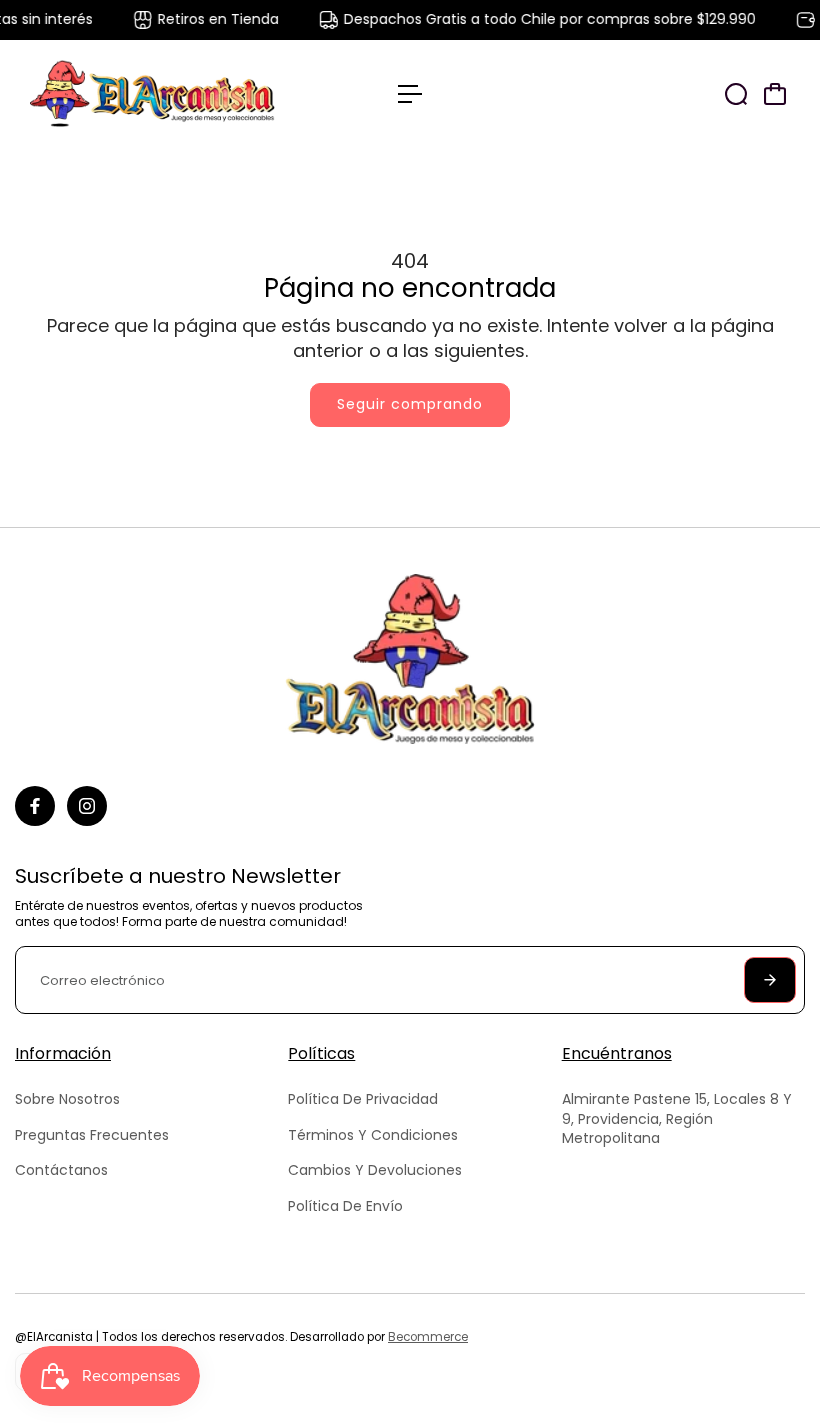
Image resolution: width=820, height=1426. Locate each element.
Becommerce (428, 1337)
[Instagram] (87, 806)
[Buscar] (736, 94)
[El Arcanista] (155, 93)
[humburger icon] (410, 94)
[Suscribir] (770, 980)
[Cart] (775, 94)
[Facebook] (35, 806)
